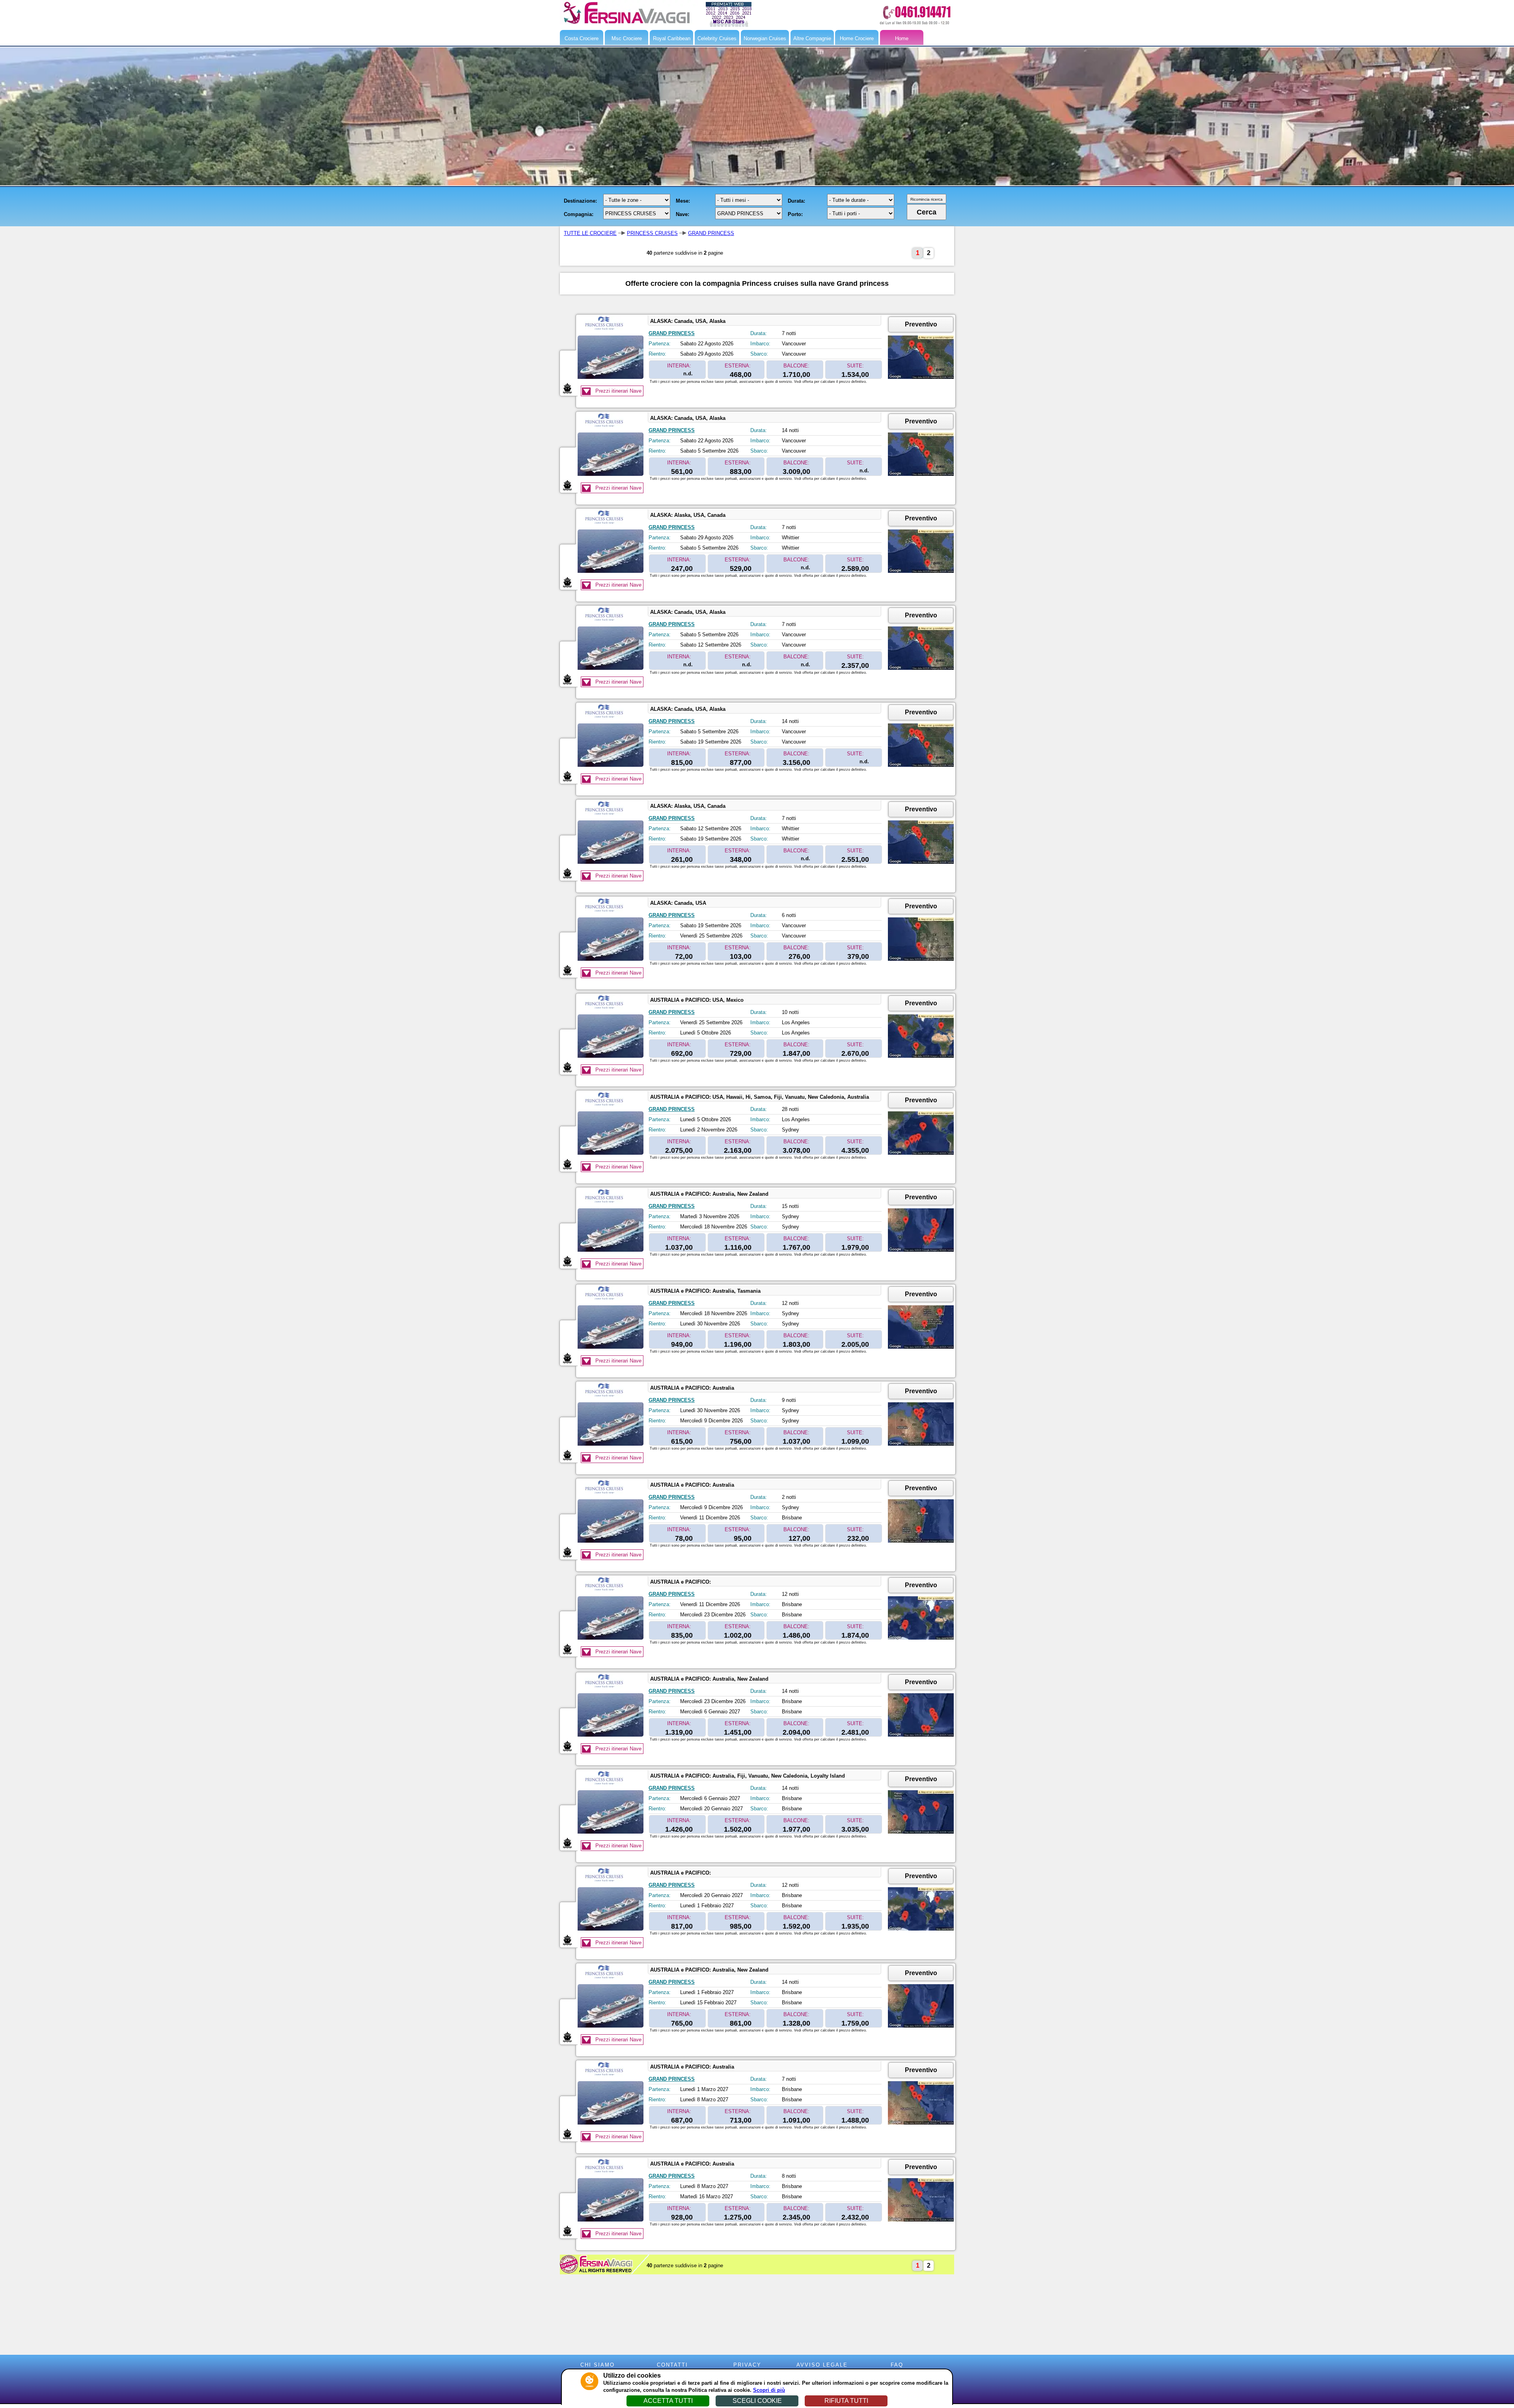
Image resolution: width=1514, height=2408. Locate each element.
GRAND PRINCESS (711, 233)
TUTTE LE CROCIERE (590, 233)
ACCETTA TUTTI (668, 2401)
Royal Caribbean (672, 38)
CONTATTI (672, 2365)
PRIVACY (747, 2365)
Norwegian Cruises (765, 38)
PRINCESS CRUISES (652, 233)
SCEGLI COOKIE (757, 2401)
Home (902, 38)
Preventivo (921, 324)
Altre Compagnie (812, 38)
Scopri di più (769, 2390)
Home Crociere (857, 38)
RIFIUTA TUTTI (846, 2401)
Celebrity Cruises (717, 38)
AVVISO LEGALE (822, 2365)
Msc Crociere (627, 38)
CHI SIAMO (598, 2365)
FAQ (897, 2365)
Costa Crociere (582, 38)
